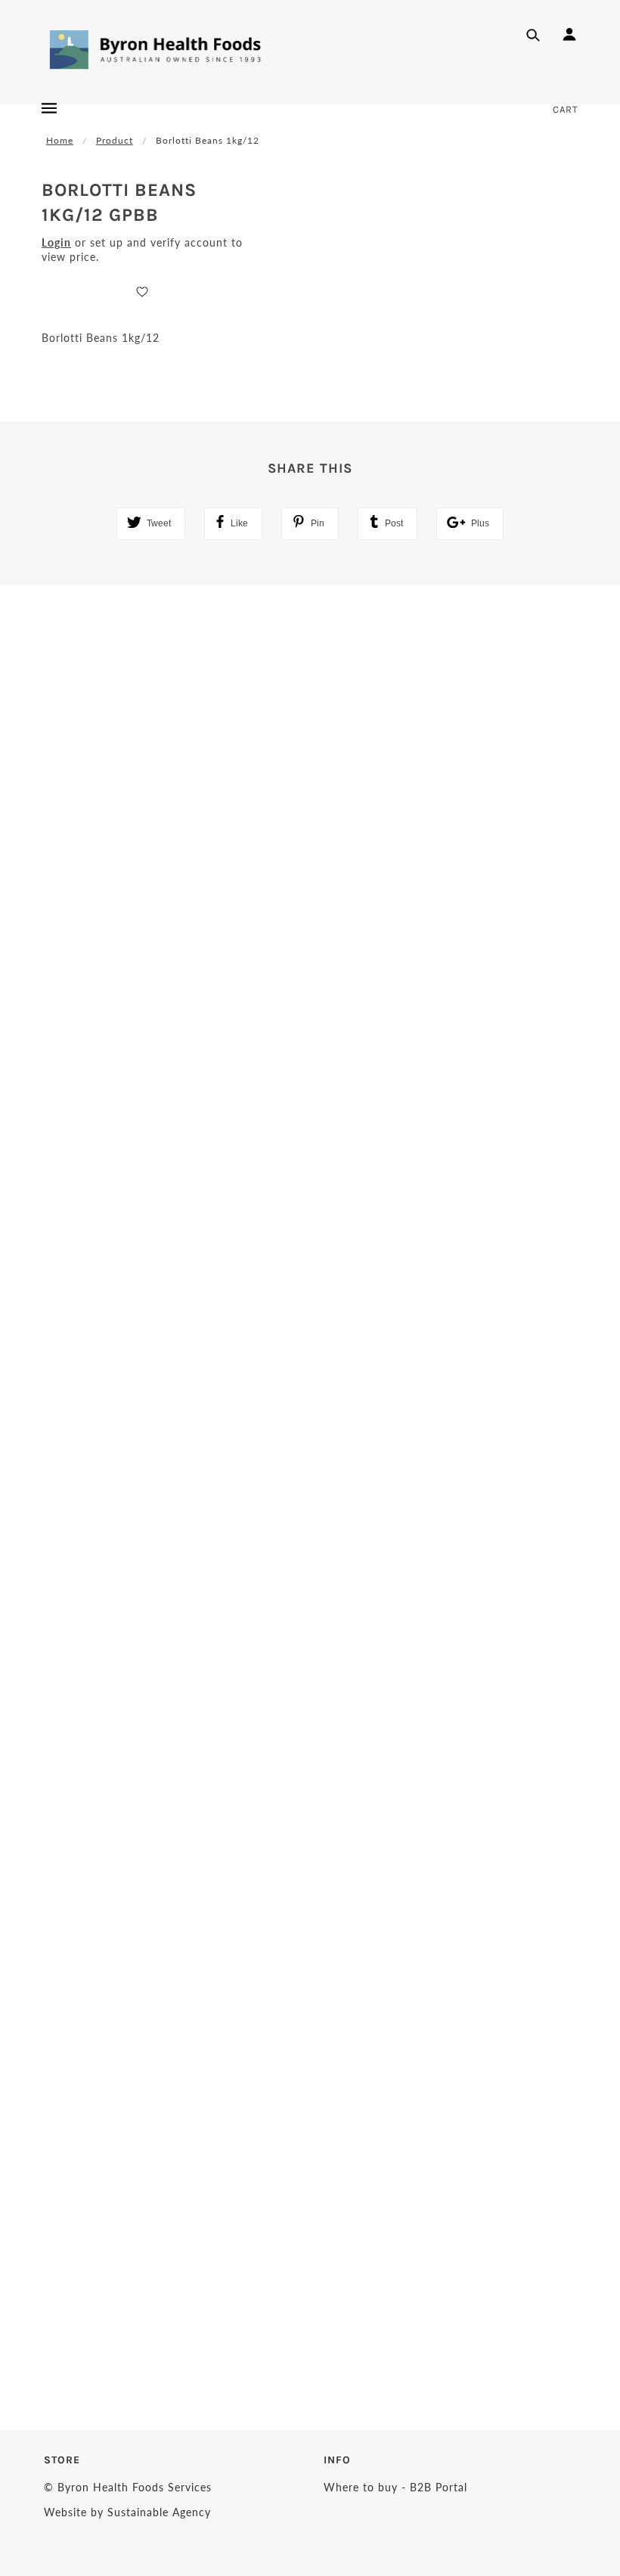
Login (56, 242)
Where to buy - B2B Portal (395, 2487)
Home (60, 140)
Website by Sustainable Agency (127, 2512)
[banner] (156, 49)
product (115, 140)
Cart (566, 109)
